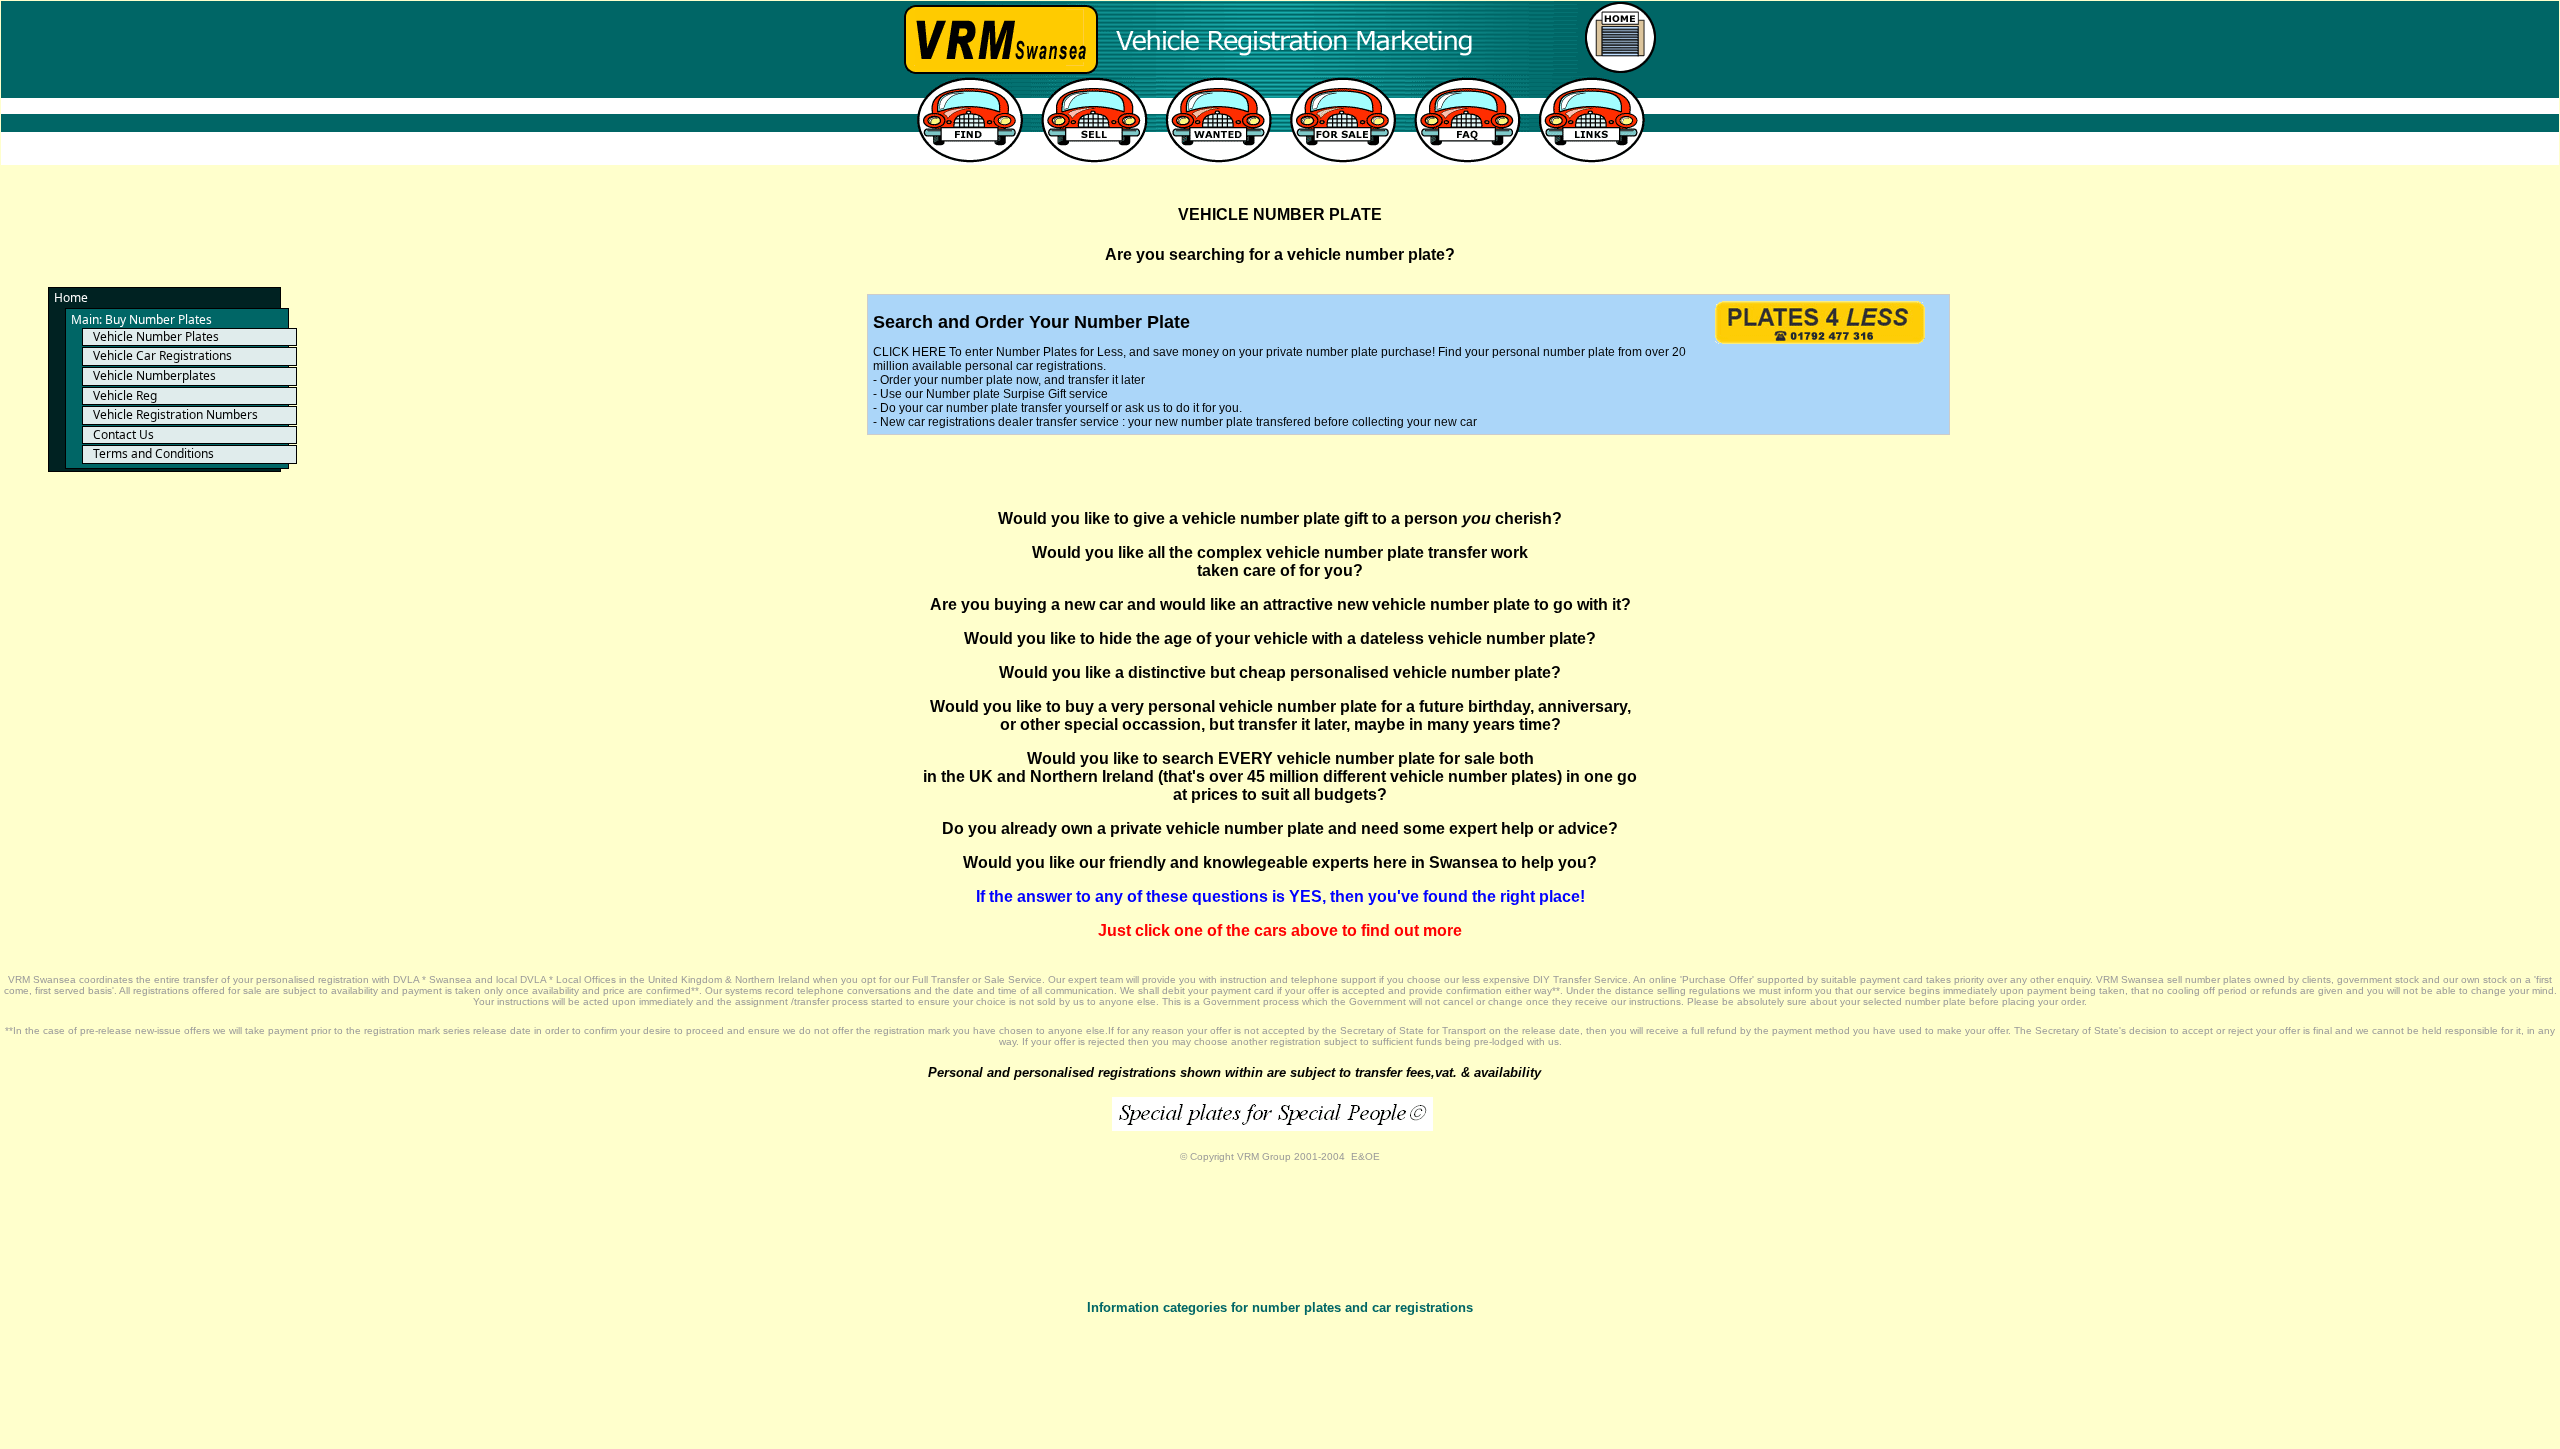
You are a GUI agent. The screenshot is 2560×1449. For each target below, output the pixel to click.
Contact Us (123, 434)
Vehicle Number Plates (156, 336)
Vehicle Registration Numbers (175, 414)
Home (71, 297)
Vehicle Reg (125, 395)
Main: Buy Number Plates (141, 319)
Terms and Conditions (153, 453)
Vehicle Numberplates (154, 375)
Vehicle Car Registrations (162, 355)
